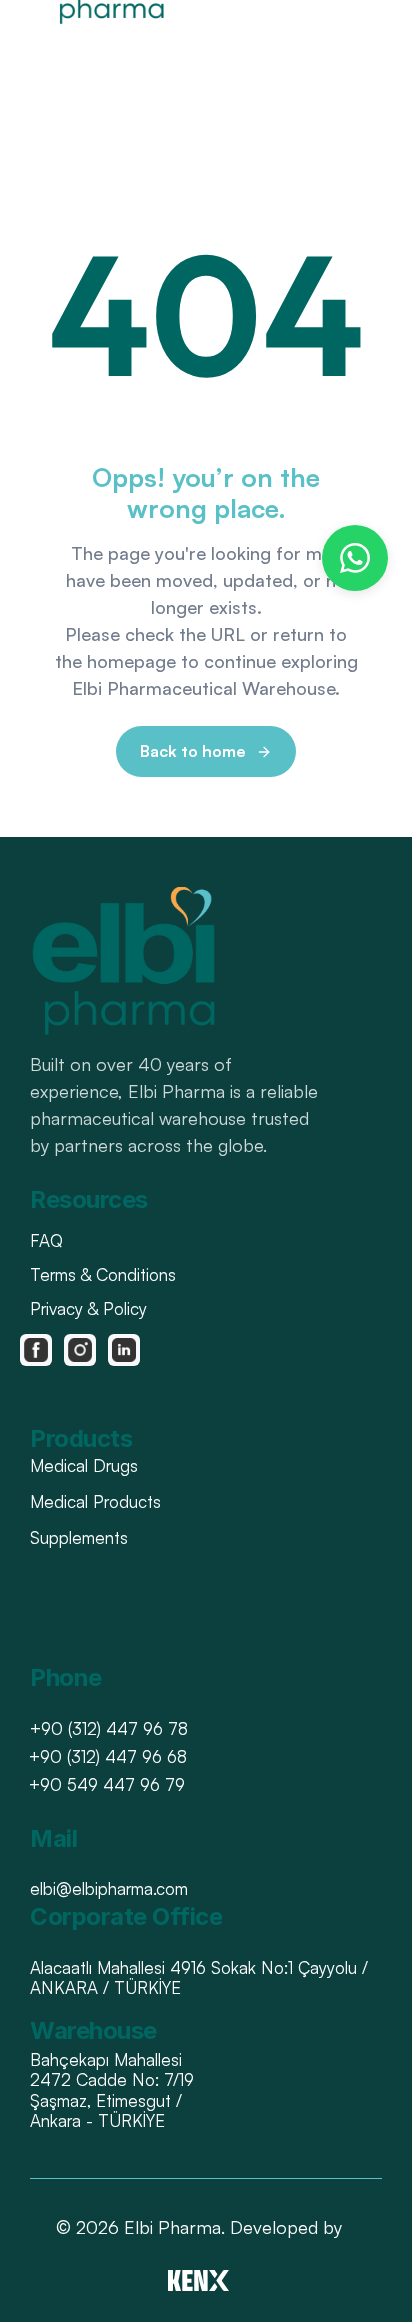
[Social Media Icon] (36, 1350)
